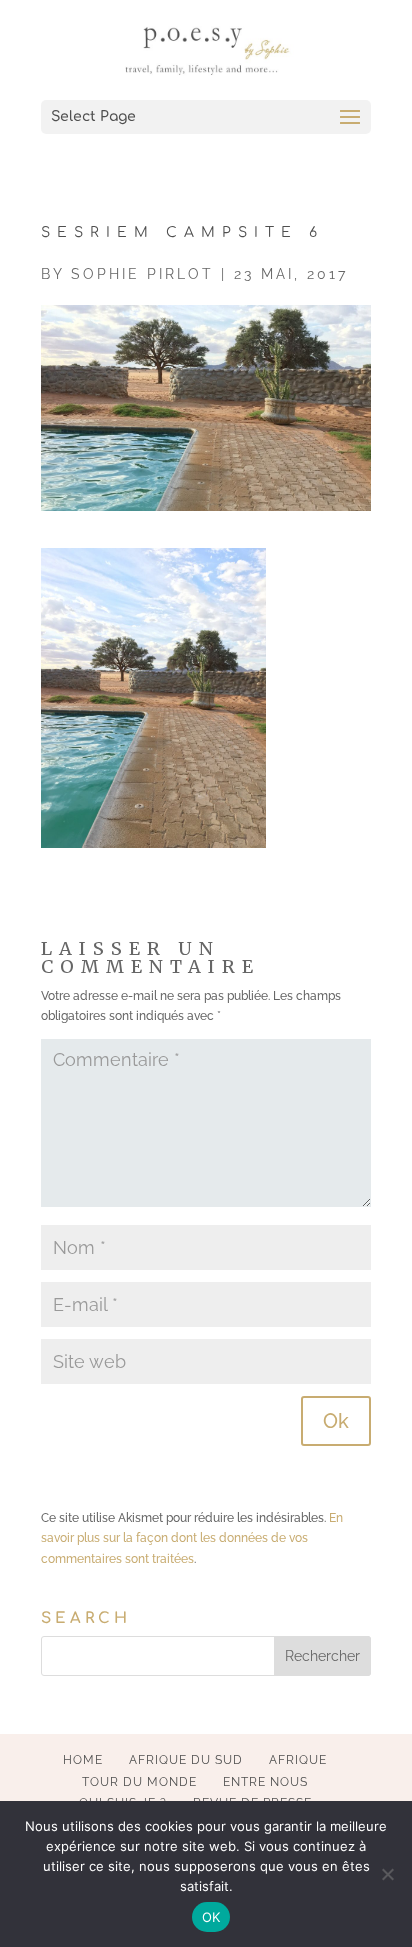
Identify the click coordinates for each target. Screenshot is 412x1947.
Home (83, 1760)
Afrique (298, 1760)
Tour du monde (139, 1782)
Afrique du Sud (186, 1760)
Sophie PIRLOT (142, 274)
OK (211, 1917)
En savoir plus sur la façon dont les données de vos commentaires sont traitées (192, 1538)
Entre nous (265, 1782)
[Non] (387, 1874)
